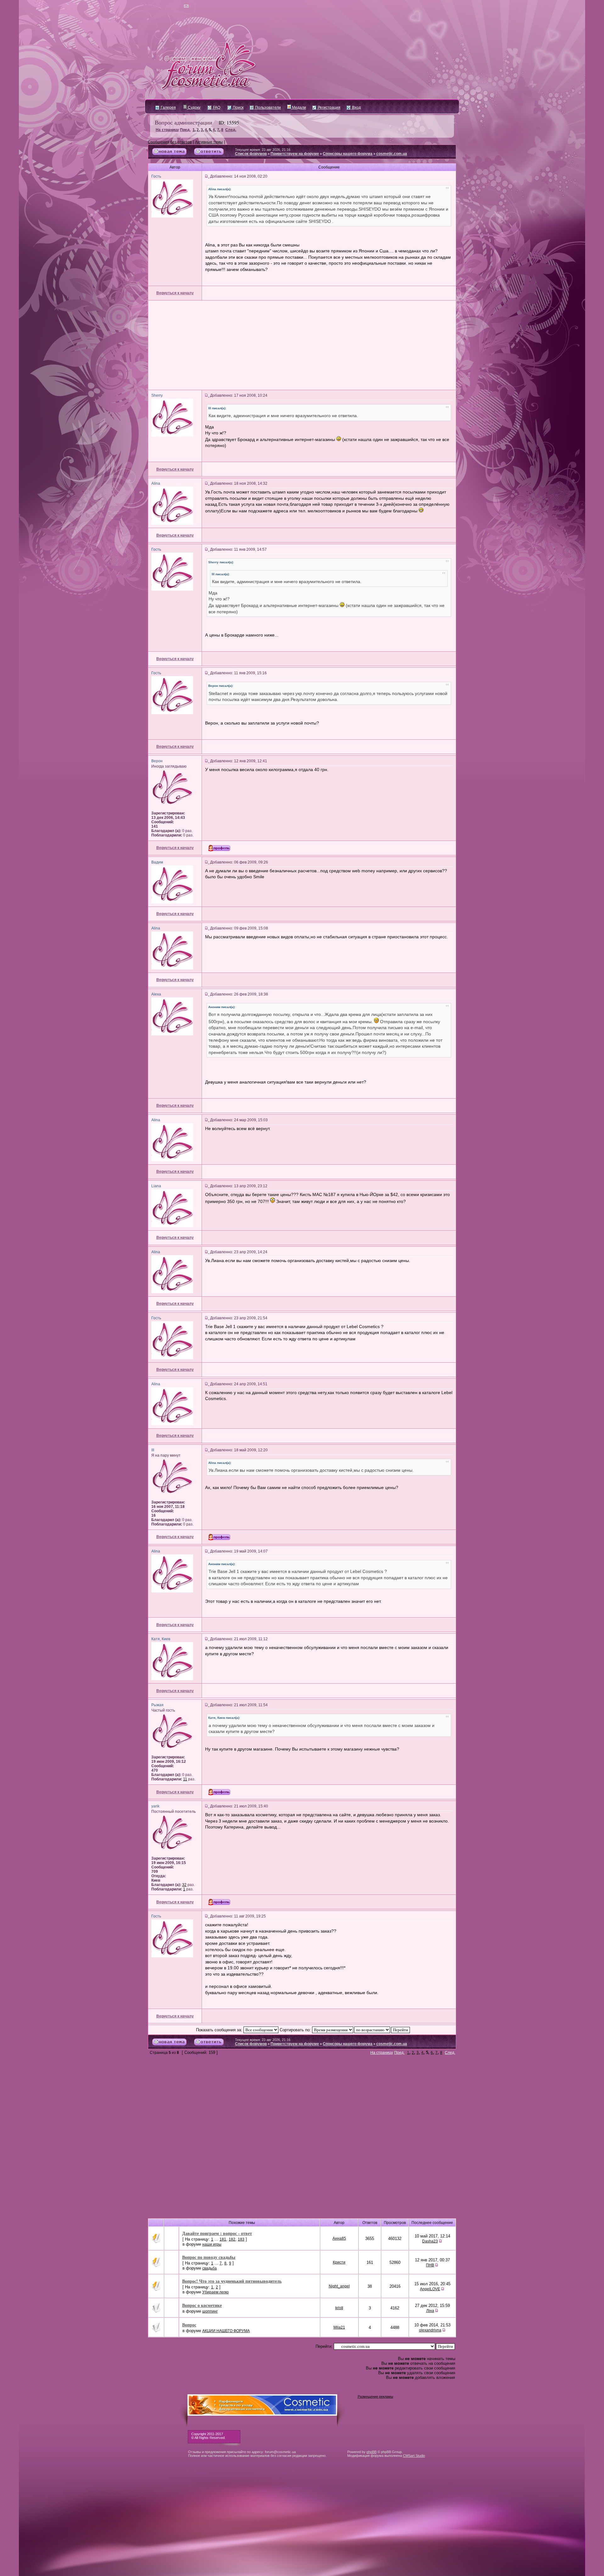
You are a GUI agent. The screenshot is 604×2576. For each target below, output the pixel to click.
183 (241, 2239)
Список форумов (251, 154)
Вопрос (189, 2325)
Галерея (168, 108)
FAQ (216, 108)
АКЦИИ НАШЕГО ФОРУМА (226, 2331)
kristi (339, 2308)
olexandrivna (430, 2330)
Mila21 (339, 2327)
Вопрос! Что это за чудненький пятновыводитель (232, 2281)
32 (184, 1885)
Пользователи (268, 108)
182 (232, 2239)
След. (231, 130)
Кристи (339, 2262)
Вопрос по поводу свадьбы (209, 2257)
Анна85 (339, 2238)
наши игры (212, 2244)
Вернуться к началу (175, 293)
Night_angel (339, 2286)
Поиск (238, 108)
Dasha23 (430, 2241)
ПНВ (430, 2265)
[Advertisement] (302, 345)
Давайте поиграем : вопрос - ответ (217, 2233)
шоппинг (210, 2311)
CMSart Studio (414, 2456)
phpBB (372, 2452)
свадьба (210, 2268)
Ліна (430, 2311)
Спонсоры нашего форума (348, 154)
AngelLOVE (430, 2289)
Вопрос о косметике (202, 2305)
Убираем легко (215, 2292)
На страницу (167, 130)
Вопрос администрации (184, 122)
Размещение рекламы (375, 2397)
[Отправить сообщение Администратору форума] (168, 6)
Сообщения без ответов (170, 142)
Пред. (185, 130)
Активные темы (209, 142)
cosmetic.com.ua (392, 154)
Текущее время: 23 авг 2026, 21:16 (263, 150)
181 (223, 2239)
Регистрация (329, 108)
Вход (356, 108)
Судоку (194, 108)
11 (185, 1779)
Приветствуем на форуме (295, 154)
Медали (299, 108)
